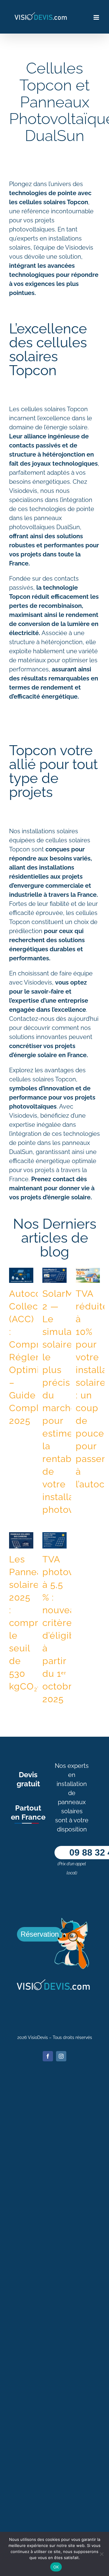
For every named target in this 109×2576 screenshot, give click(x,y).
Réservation (40, 1934)
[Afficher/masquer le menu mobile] (97, 17)
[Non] (101, 2554)
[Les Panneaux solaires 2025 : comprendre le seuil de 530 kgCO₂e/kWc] (21, 1540)
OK (56, 2567)
